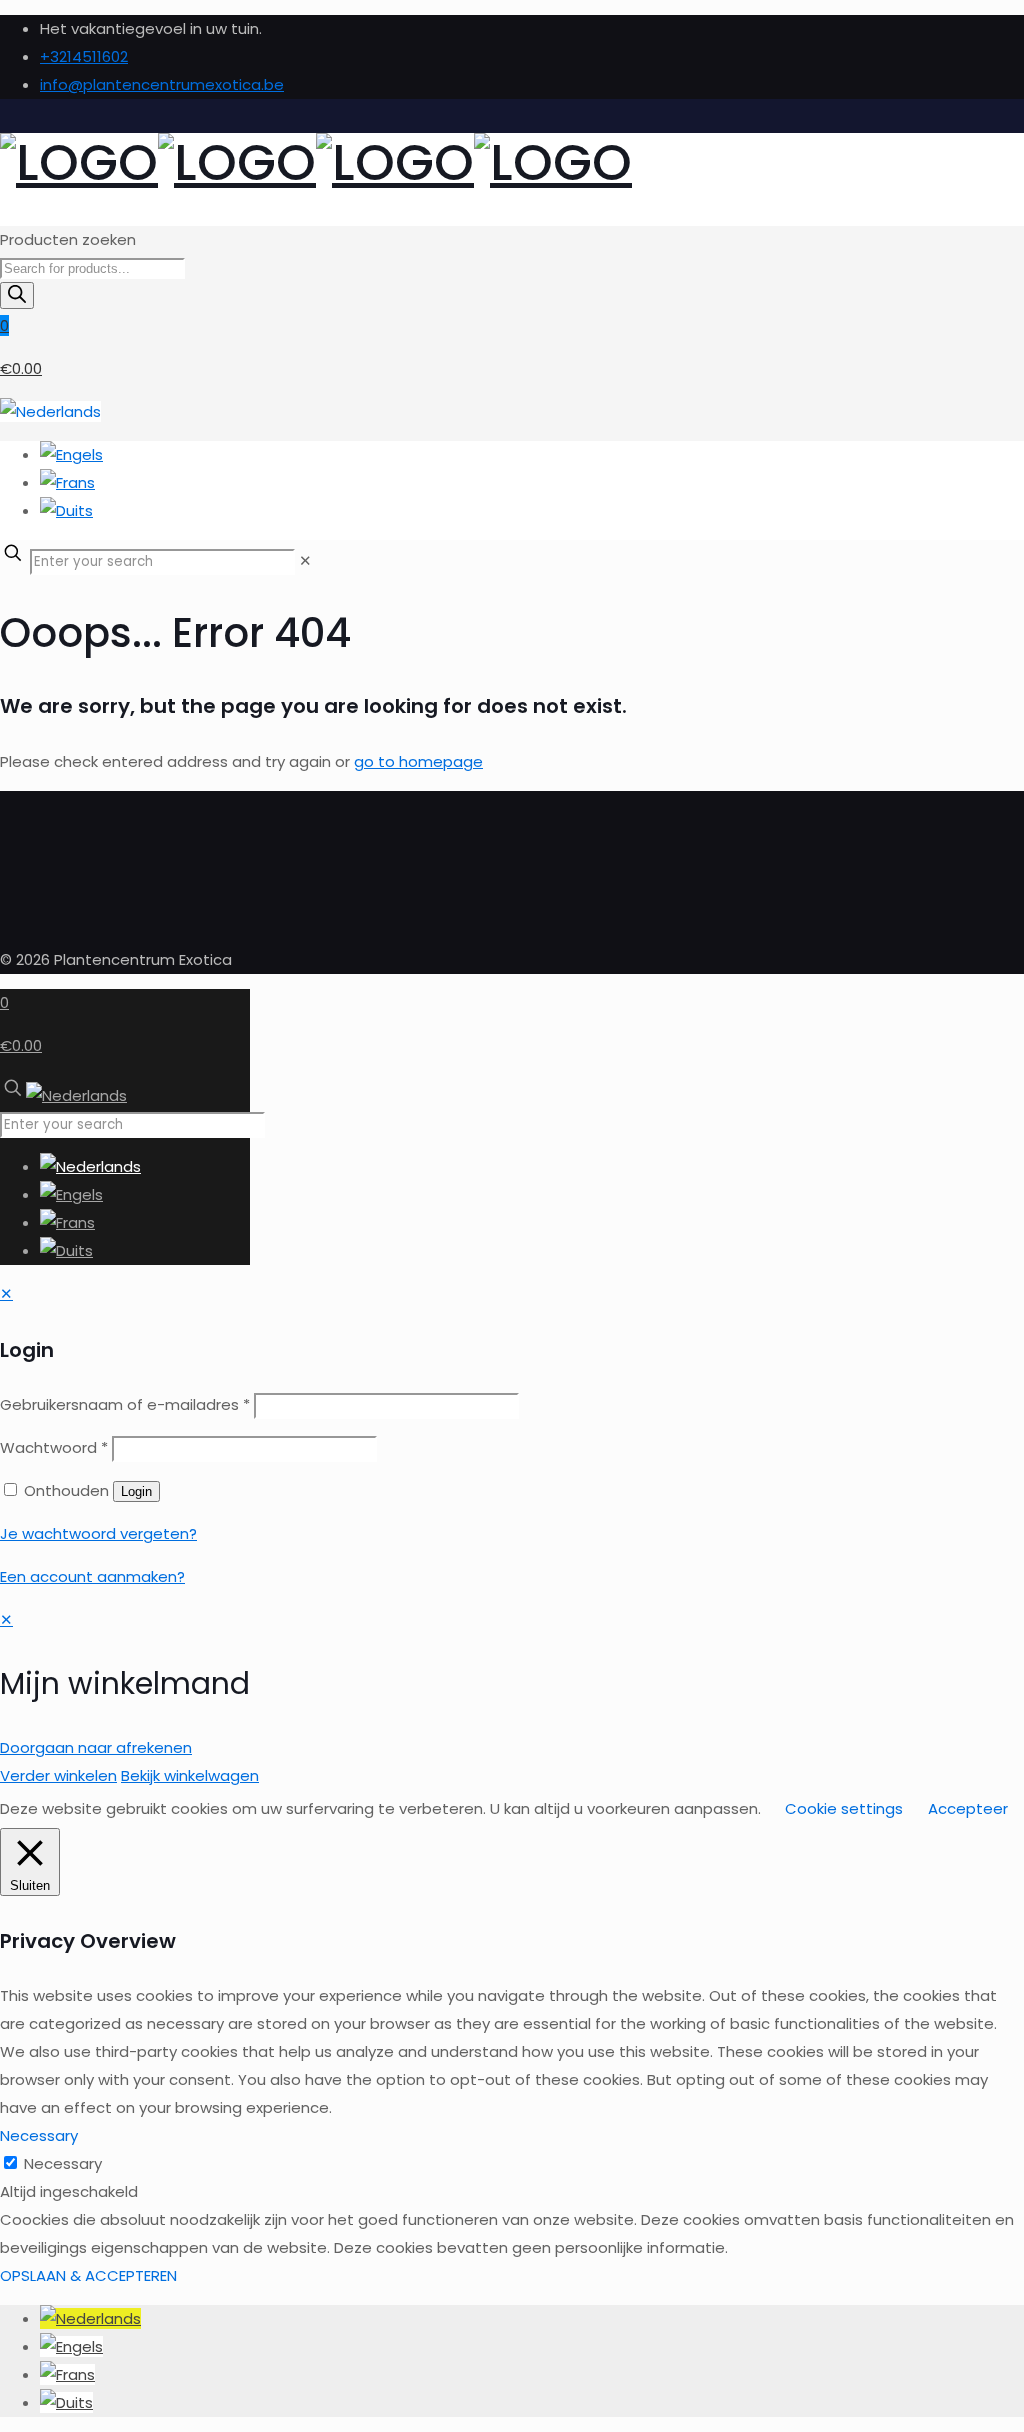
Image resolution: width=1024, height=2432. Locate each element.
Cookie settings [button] (844, 1808)
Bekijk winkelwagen (190, 1775)
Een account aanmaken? (92, 1576)
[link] (305, 560)
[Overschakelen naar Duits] (66, 2402)
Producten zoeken (68, 239)
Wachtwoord (54, 1447)
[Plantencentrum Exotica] (316, 162)
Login (136, 1491)
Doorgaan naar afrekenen (96, 1747)
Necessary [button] (39, 2135)
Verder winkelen (58, 1775)
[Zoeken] (17, 295)
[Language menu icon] (50, 411)
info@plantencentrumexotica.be (162, 84)
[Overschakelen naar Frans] (67, 2374)
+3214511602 (84, 56)
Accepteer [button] (968, 1808)
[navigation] (512, 1698)
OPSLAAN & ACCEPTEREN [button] (88, 2275)
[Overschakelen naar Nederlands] (90, 2318)
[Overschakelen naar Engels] (71, 2346)
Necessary (63, 2163)
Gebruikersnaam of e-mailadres (125, 1404)
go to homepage (418, 761)
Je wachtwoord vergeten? (98, 1533)
